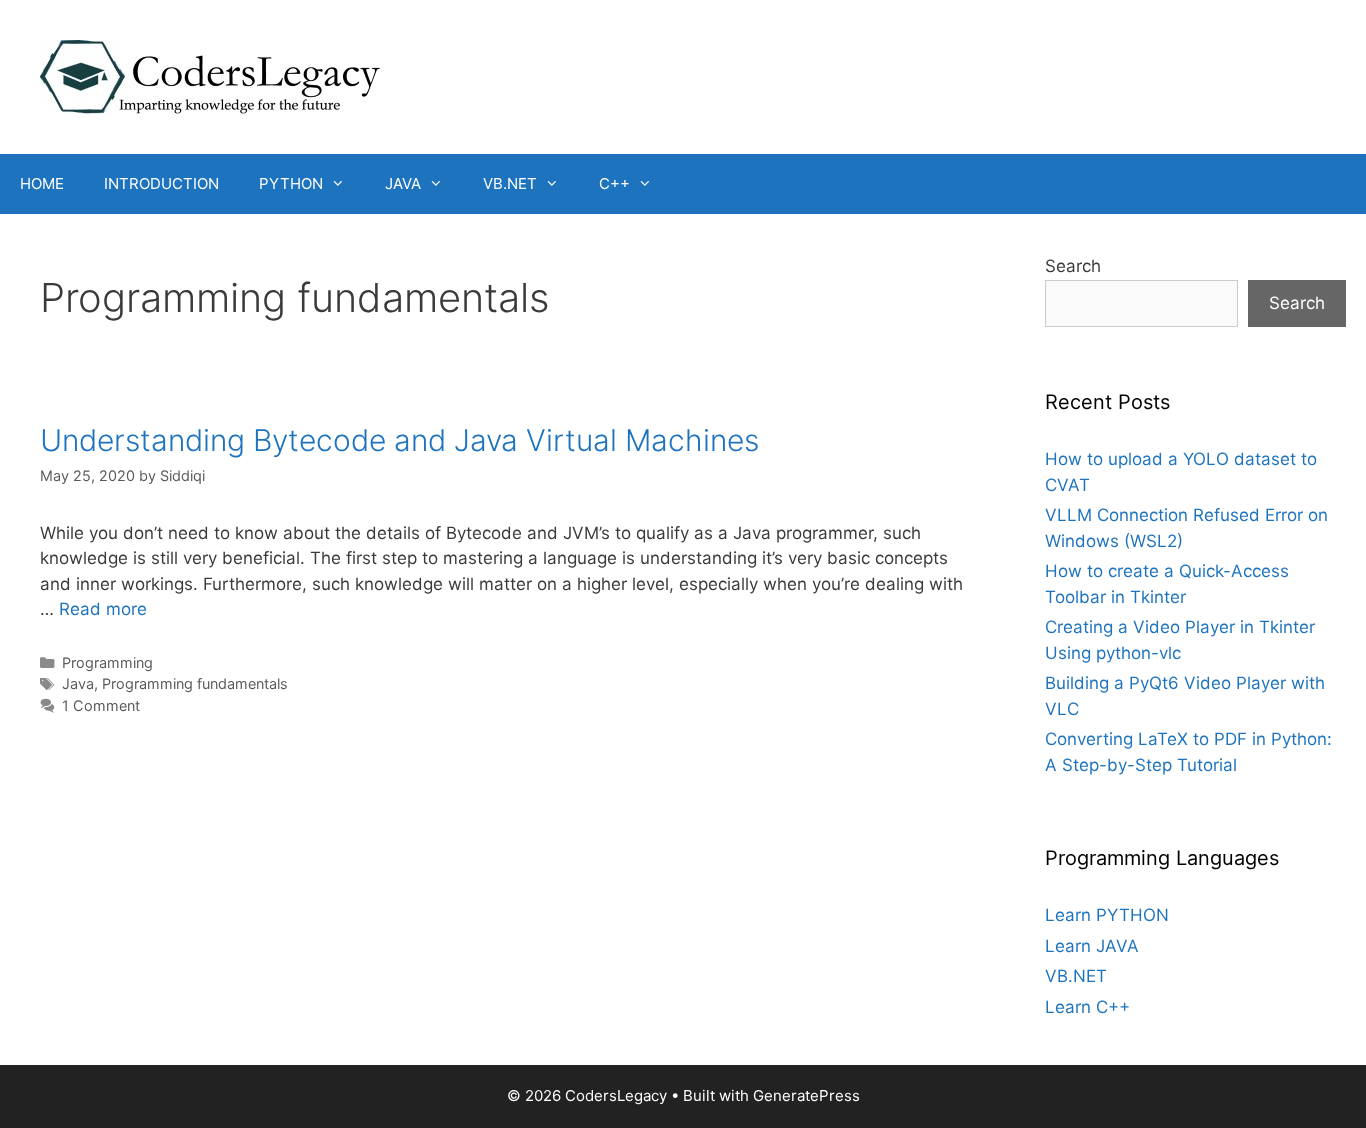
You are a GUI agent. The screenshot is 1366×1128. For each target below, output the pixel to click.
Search (1073, 266)
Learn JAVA (1092, 946)
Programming (107, 662)
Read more (103, 609)
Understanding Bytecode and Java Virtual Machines (399, 440)
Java (78, 683)
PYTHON (291, 183)
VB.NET (510, 183)
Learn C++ (1087, 1007)
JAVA (403, 183)
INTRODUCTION (161, 183)
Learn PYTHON (1107, 915)
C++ (614, 183)
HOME (42, 183)
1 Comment (101, 705)
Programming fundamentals (195, 683)
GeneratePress (806, 1095)
